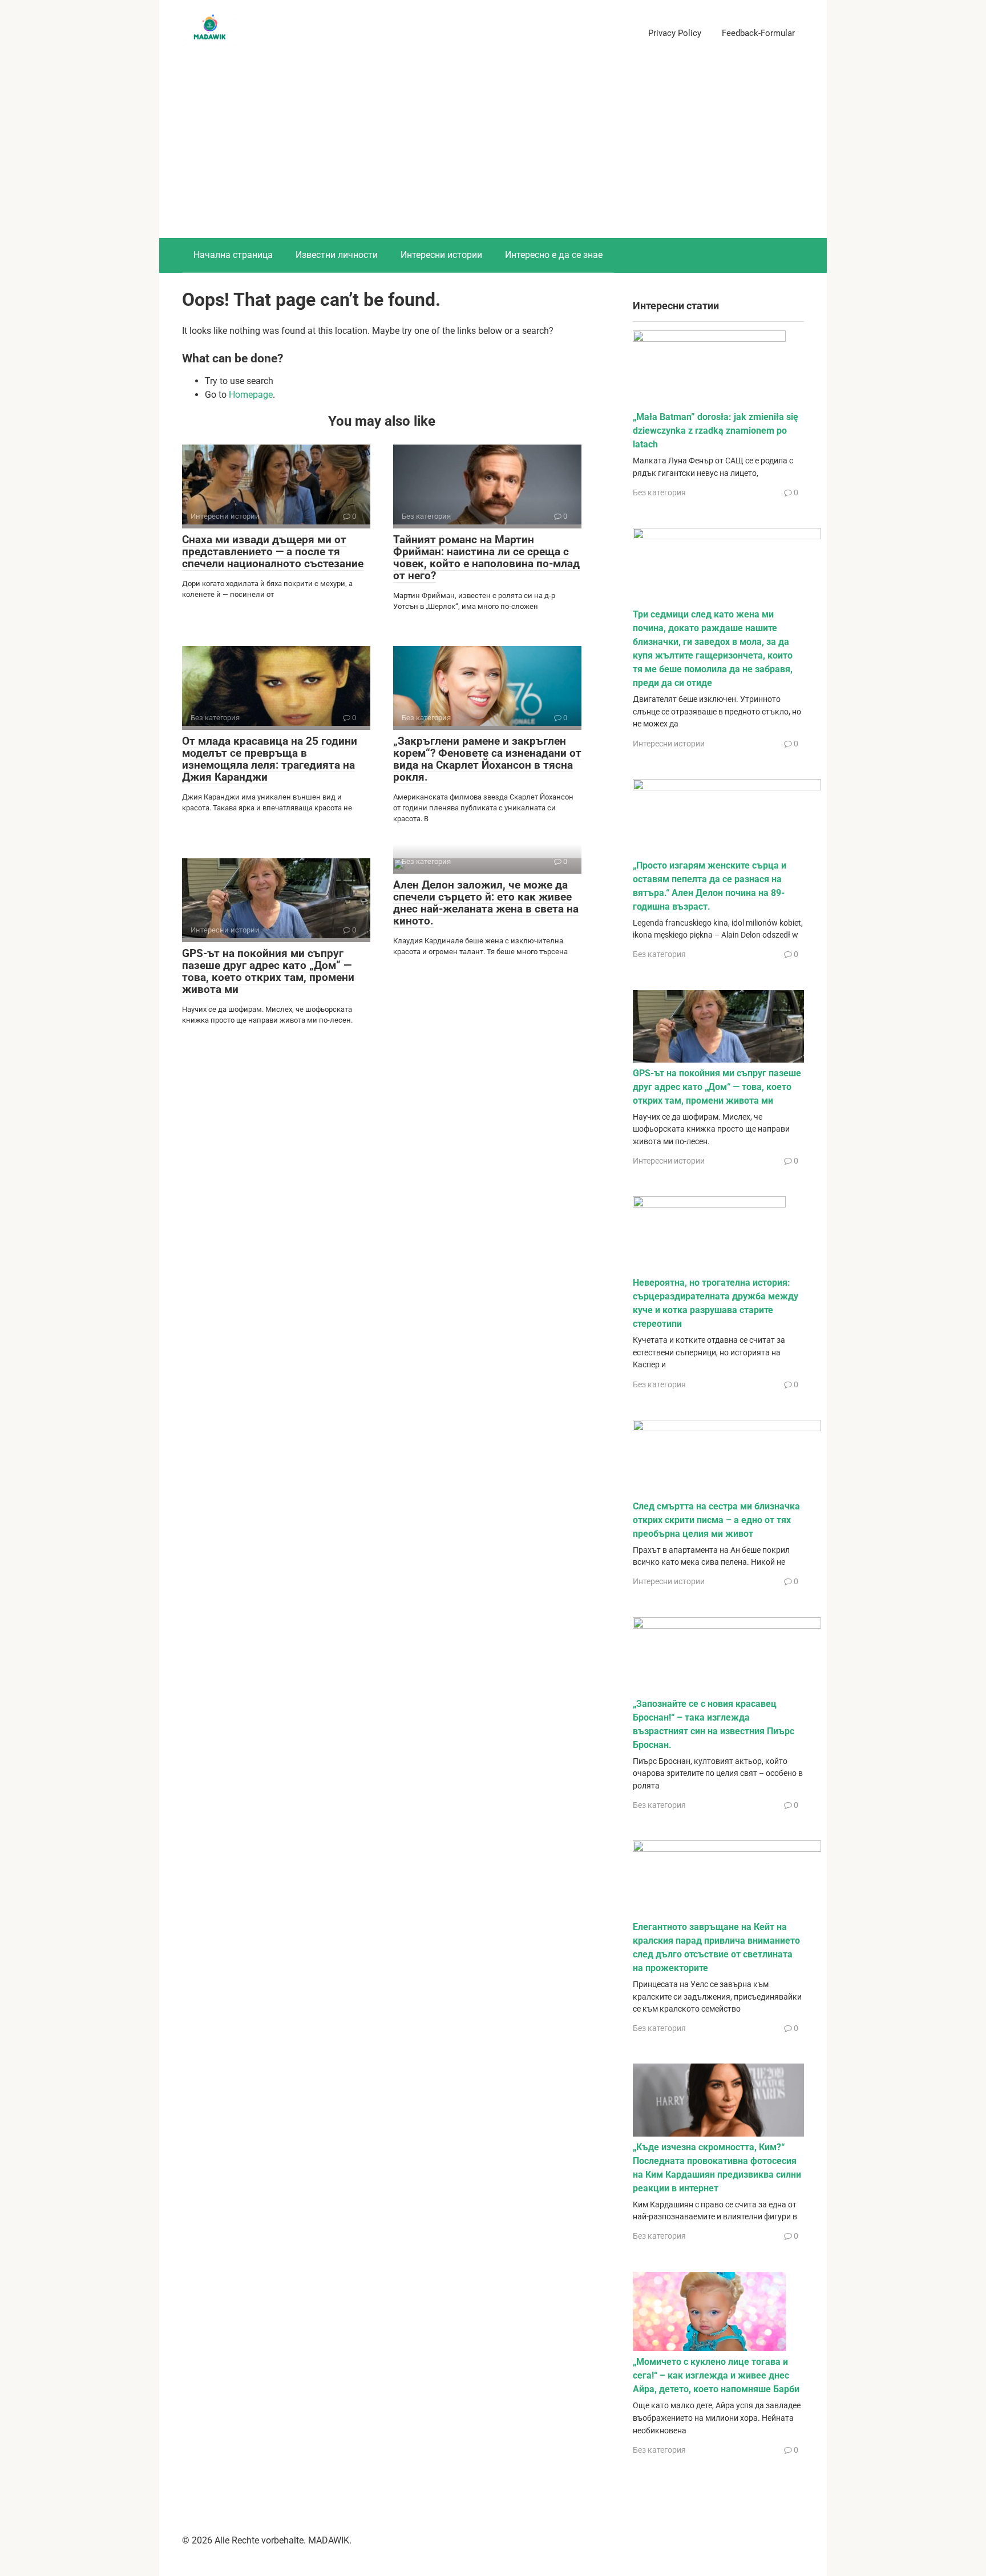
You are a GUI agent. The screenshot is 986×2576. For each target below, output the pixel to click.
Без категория (659, 492)
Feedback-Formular (758, 33)
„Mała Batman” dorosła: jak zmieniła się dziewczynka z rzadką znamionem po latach (716, 431)
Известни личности (337, 255)
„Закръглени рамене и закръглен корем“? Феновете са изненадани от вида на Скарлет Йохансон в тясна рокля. (487, 759)
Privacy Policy (675, 33)
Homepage (251, 395)
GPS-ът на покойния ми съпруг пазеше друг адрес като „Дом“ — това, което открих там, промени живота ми (268, 971)
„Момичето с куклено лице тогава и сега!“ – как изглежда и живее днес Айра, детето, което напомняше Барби (716, 2375)
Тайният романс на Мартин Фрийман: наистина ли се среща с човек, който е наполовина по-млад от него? (486, 558)
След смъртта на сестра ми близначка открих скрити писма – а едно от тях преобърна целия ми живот (716, 1520)
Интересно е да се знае (554, 255)
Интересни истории (441, 255)
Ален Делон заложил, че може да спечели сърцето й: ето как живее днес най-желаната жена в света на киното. (486, 903)
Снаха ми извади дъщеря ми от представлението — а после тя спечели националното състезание (273, 552)
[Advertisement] (493, 152)
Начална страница (233, 255)
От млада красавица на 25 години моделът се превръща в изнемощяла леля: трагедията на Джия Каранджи (270, 759)
